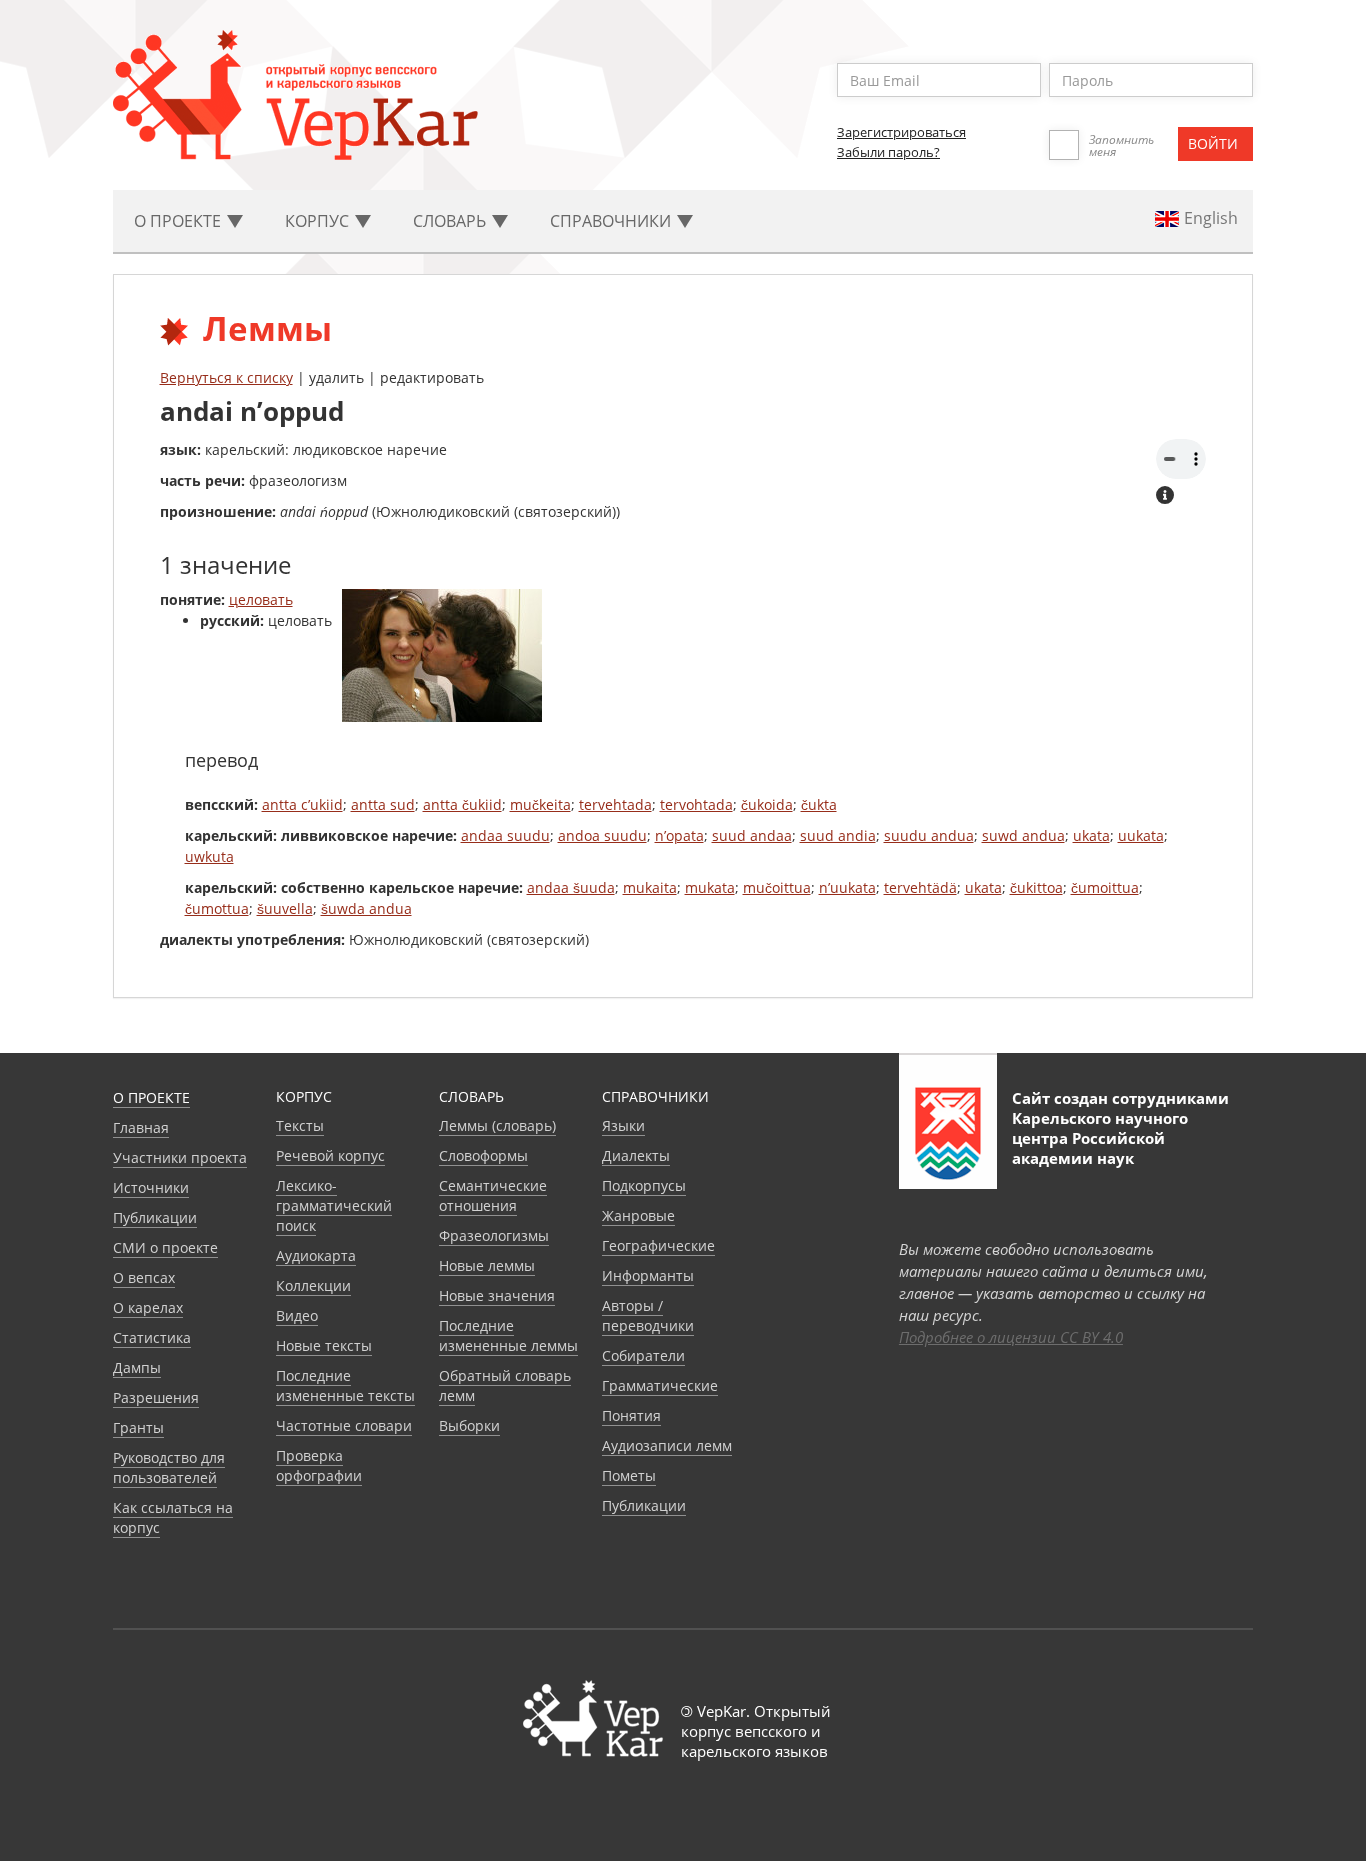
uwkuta (209, 856)
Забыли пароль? (888, 152)
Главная (141, 1127)
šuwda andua (366, 908)
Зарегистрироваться (901, 132)
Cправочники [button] (612, 221)
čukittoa (1036, 887)
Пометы (629, 1475)
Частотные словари (344, 1425)
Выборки (469, 1425)
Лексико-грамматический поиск (334, 1205)
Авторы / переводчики (648, 1315)
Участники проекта (180, 1157)
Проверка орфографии (319, 1465)
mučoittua (777, 887)
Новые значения (497, 1295)
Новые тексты (324, 1345)
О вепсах (144, 1277)
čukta (819, 804)
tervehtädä (920, 887)
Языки (623, 1125)
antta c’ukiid (302, 804)
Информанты (648, 1275)
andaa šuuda (571, 887)
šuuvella (285, 908)
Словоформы (483, 1155)
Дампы (137, 1367)
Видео (297, 1315)
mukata (710, 887)
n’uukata (847, 887)
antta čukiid (462, 804)
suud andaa (752, 835)
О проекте (151, 1097)
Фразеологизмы (494, 1235)
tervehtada (615, 804)
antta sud (383, 804)
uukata (1141, 835)
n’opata (679, 835)
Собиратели (643, 1355)
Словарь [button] (451, 221)
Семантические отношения (493, 1195)
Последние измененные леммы (508, 1335)
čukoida (767, 804)
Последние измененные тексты (345, 1385)
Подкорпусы (644, 1185)
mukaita (650, 887)
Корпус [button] (319, 221)
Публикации (155, 1217)
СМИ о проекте (165, 1247)
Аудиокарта (316, 1255)
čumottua (217, 908)
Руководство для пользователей (169, 1467)
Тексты (300, 1125)
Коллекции (313, 1285)
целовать (261, 599)
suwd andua (1023, 835)
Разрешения (156, 1397)
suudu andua (929, 835)
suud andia (838, 835)
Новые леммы (487, 1265)
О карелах (148, 1307)
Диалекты (636, 1155)
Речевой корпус (330, 1155)
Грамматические (660, 1385)
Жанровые (638, 1215)
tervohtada (696, 804)
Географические (658, 1245)
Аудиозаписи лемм (667, 1445)
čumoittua (1105, 887)
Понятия (631, 1415)
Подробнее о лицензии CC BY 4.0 (1011, 1337)
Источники (151, 1187)
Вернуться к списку (226, 377)
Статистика (152, 1337)
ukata (1091, 835)
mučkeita (540, 804)
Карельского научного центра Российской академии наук (1100, 1138)
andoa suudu (602, 835)
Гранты (138, 1427)
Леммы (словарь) (497, 1125)
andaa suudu (505, 835)
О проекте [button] (179, 221)
